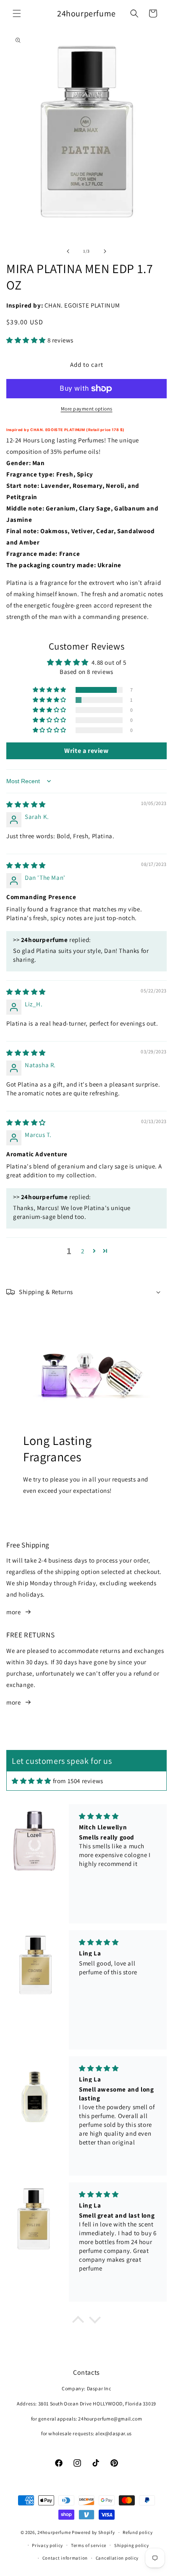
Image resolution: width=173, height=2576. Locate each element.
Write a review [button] (86, 751)
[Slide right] (105, 251)
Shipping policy (132, 2545)
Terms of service (89, 2545)
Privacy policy (47, 2545)
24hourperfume (54, 2532)
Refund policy (138, 2532)
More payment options (87, 409)
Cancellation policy (117, 2558)
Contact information (65, 2558)
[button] (17, 13)
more (13, 1612)
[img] (26, 804)
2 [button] (83, 1251)
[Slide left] (68, 251)
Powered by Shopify (93, 2532)
